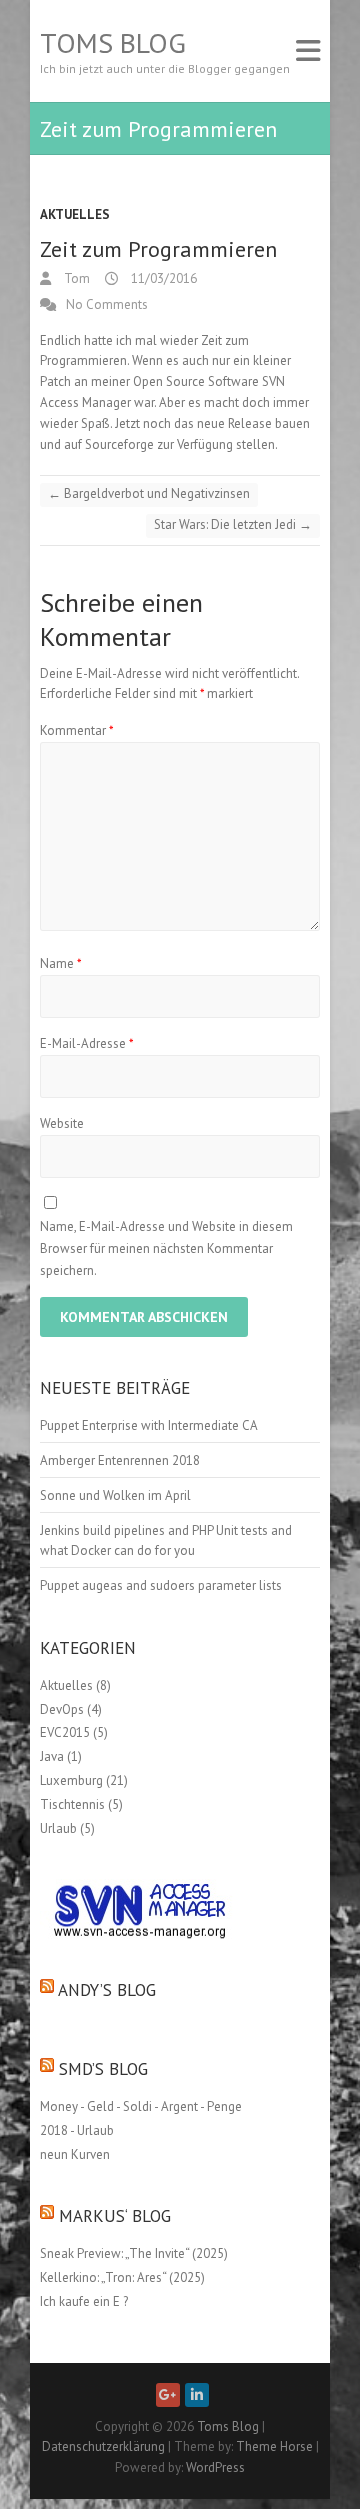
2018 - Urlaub (77, 2130)
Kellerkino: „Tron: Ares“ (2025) (122, 2277)
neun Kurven (75, 2154)
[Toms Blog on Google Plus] (168, 2395)
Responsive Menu (308, 50)
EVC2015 (65, 1732)
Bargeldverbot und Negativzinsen (149, 493)
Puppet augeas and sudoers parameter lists (161, 1585)
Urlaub (58, 1828)
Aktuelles (75, 214)
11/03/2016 (162, 278)
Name (61, 963)
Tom (75, 278)
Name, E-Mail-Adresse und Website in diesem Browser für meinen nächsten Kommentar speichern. (166, 1249)
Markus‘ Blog (115, 2216)
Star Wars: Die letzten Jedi (233, 524)
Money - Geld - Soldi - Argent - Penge (141, 2106)
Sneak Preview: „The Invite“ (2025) (134, 2253)
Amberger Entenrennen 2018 (120, 1460)
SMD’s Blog (103, 2069)
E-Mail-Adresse (87, 1043)
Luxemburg (71, 1780)
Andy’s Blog (107, 1990)
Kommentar (77, 730)
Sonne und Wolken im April (115, 1495)
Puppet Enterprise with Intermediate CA (149, 1425)
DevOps (62, 1709)
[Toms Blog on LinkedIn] (197, 2395)
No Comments (107, 304)
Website (62, 1123)
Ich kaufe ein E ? (84, 2301)
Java (52, 1756)
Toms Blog (113, 43)
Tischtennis (72, 1804)
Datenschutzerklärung (103, 2446)
